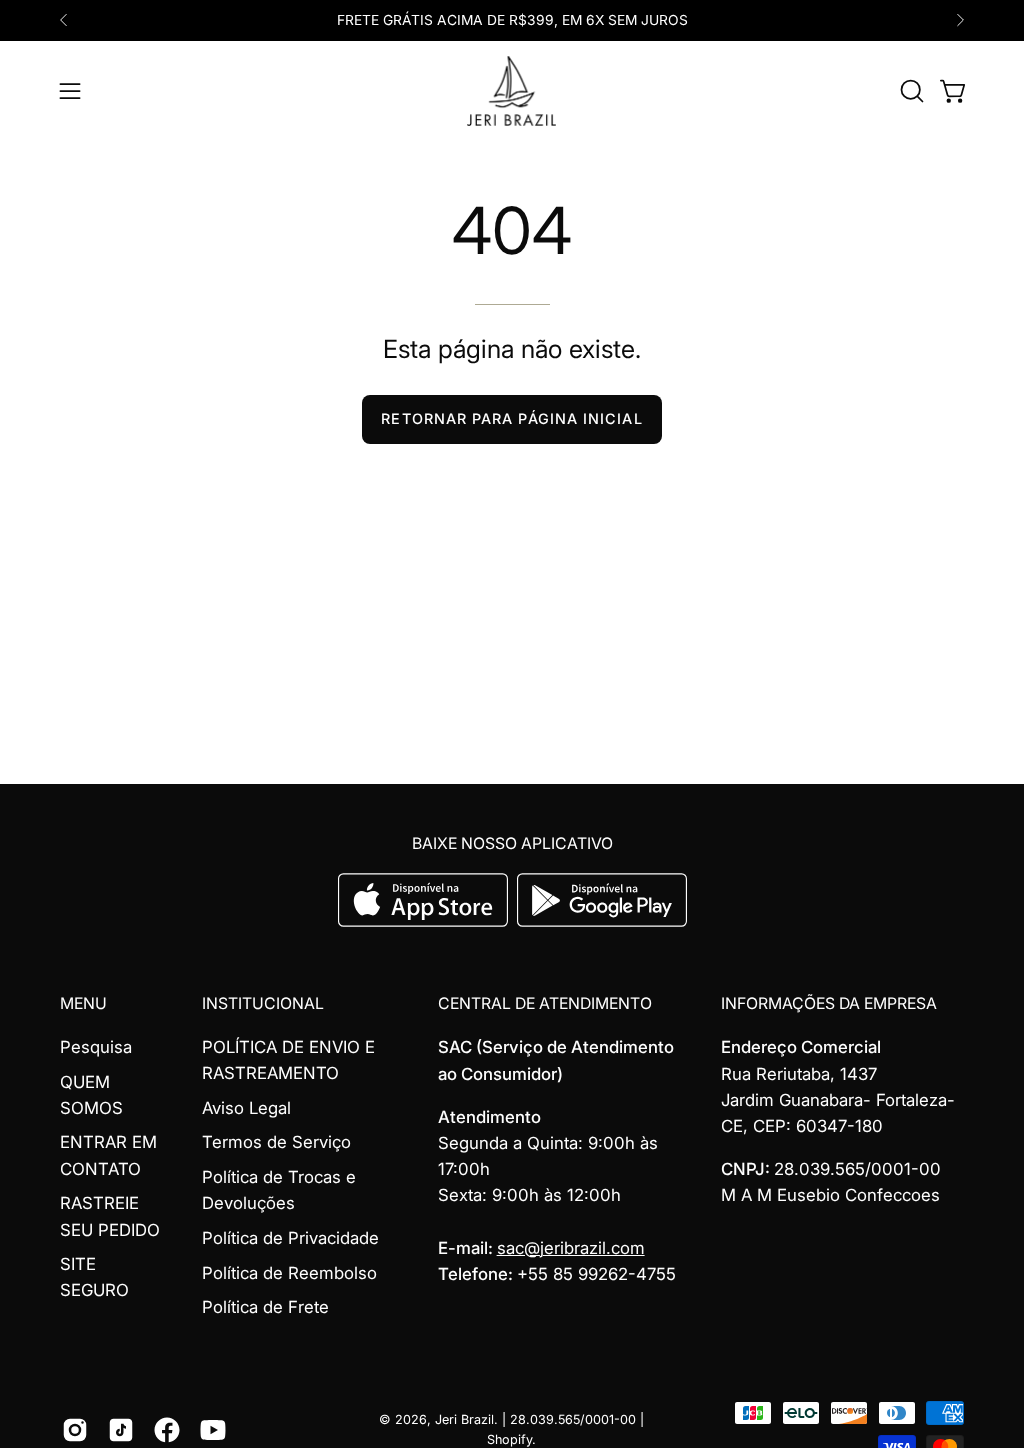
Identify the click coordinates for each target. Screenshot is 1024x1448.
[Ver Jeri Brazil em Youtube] (213, 1430)
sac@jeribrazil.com (571, 1248)
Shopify (509, 1439)
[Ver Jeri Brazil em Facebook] (167, 1430)
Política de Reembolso (289, 1273)
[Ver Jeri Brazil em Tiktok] (121, 1430)
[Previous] (64, 20)
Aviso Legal (246, 1108)
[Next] (960, 20)
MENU (83, 1003)
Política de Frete (265, 1308)
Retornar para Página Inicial (511, 418)
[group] (512, 20)
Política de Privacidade (290, 1238)
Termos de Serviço (276, 1143)
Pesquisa (96, 1047)
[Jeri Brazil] (512, 91)
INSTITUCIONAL (263, 1003)
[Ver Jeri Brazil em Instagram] (75, 1430)
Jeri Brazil (464, 1419)
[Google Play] (602, 921)
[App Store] (425, 921)
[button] (910, 91)
